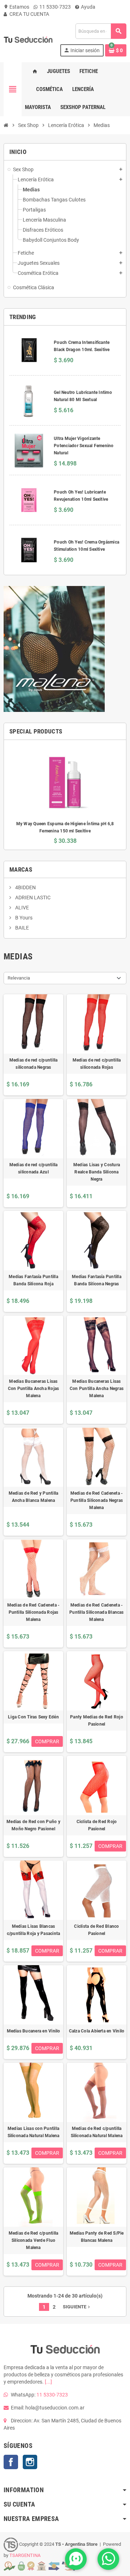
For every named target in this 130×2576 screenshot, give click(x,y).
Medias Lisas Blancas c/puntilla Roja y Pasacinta (33, 1930)
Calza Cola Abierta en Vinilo (97, 2031)
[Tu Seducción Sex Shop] (28, 40)
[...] (48, 2382)
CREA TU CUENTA (29, 14)
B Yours (23, 918)
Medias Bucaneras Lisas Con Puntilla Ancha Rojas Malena (34, 1389)
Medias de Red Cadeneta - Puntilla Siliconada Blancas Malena (96, 1612)
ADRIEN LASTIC (32, 898)
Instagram (30, 2462)
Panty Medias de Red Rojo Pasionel (97, 1721)
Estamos (16, 7)
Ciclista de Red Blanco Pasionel (96, 1930)
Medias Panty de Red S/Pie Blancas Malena (97, 2237)
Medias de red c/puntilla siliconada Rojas (97, 1064)
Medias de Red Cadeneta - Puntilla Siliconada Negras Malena (97, 1500)
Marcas (21, 869)
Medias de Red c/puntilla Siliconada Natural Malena (97, 2132)
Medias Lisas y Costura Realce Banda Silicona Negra (97, 1172)
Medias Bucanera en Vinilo (34, 2031)
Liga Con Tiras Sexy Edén (33, 1717)
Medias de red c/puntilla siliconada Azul (34, 1168)
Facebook (11, 2462)
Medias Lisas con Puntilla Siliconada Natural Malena (34, 2132)
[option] (65, 795)
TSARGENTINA (25, 2555)
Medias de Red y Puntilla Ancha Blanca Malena (34, 1497)
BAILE (21, 928)
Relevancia (19, 978)
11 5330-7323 (55, 7)
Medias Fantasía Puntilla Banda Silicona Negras (97, 1280)
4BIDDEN (25, 887)
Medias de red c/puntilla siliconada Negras (34, 1064)
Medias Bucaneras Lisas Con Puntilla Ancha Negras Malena (97, 1389)
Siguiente (77, 2307)
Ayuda (88, 7)
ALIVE (21, 908)
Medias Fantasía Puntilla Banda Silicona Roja (33, 1280)
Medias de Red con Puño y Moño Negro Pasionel (33, 1825)
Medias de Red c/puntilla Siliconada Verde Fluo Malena (34, 2240)
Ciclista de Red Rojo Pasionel (97, 1825)
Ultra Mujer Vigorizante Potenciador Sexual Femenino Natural (84, 446)
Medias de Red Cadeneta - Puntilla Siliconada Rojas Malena (34, 1612)
